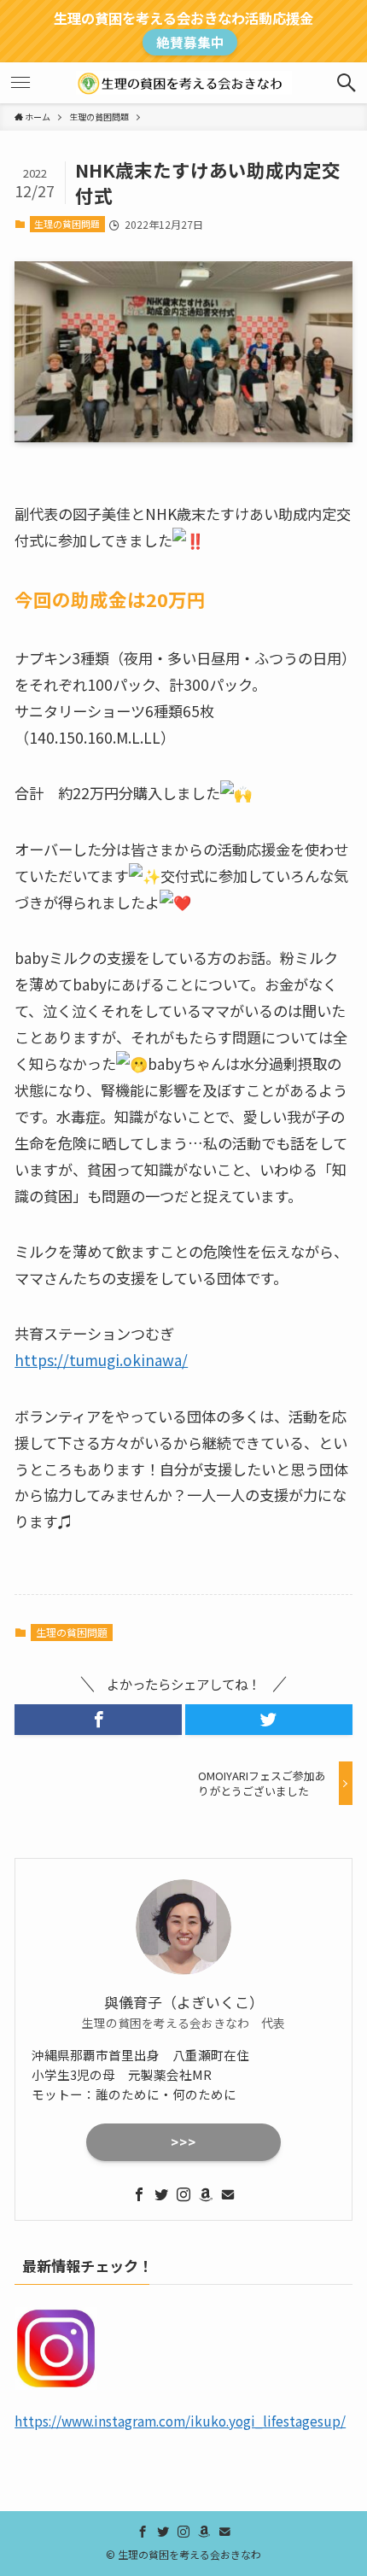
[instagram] (183, 2194)
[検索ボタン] (347, 83)
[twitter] (161, 2194)
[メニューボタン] (20, 83)
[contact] (228, 2194)
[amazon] (206, 2194)
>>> (183, 2142)
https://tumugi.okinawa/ (101, 1360)
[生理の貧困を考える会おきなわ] (184, 83)
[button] (98, 1719)
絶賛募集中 (190, 42)
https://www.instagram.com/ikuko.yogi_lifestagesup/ (180, 2421)
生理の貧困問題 (67, 224)
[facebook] (139, 2194)
